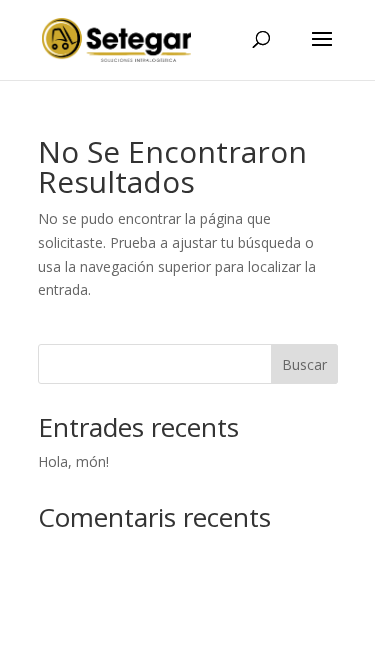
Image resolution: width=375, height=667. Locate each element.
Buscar (304, 364)
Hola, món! (73, 461)
